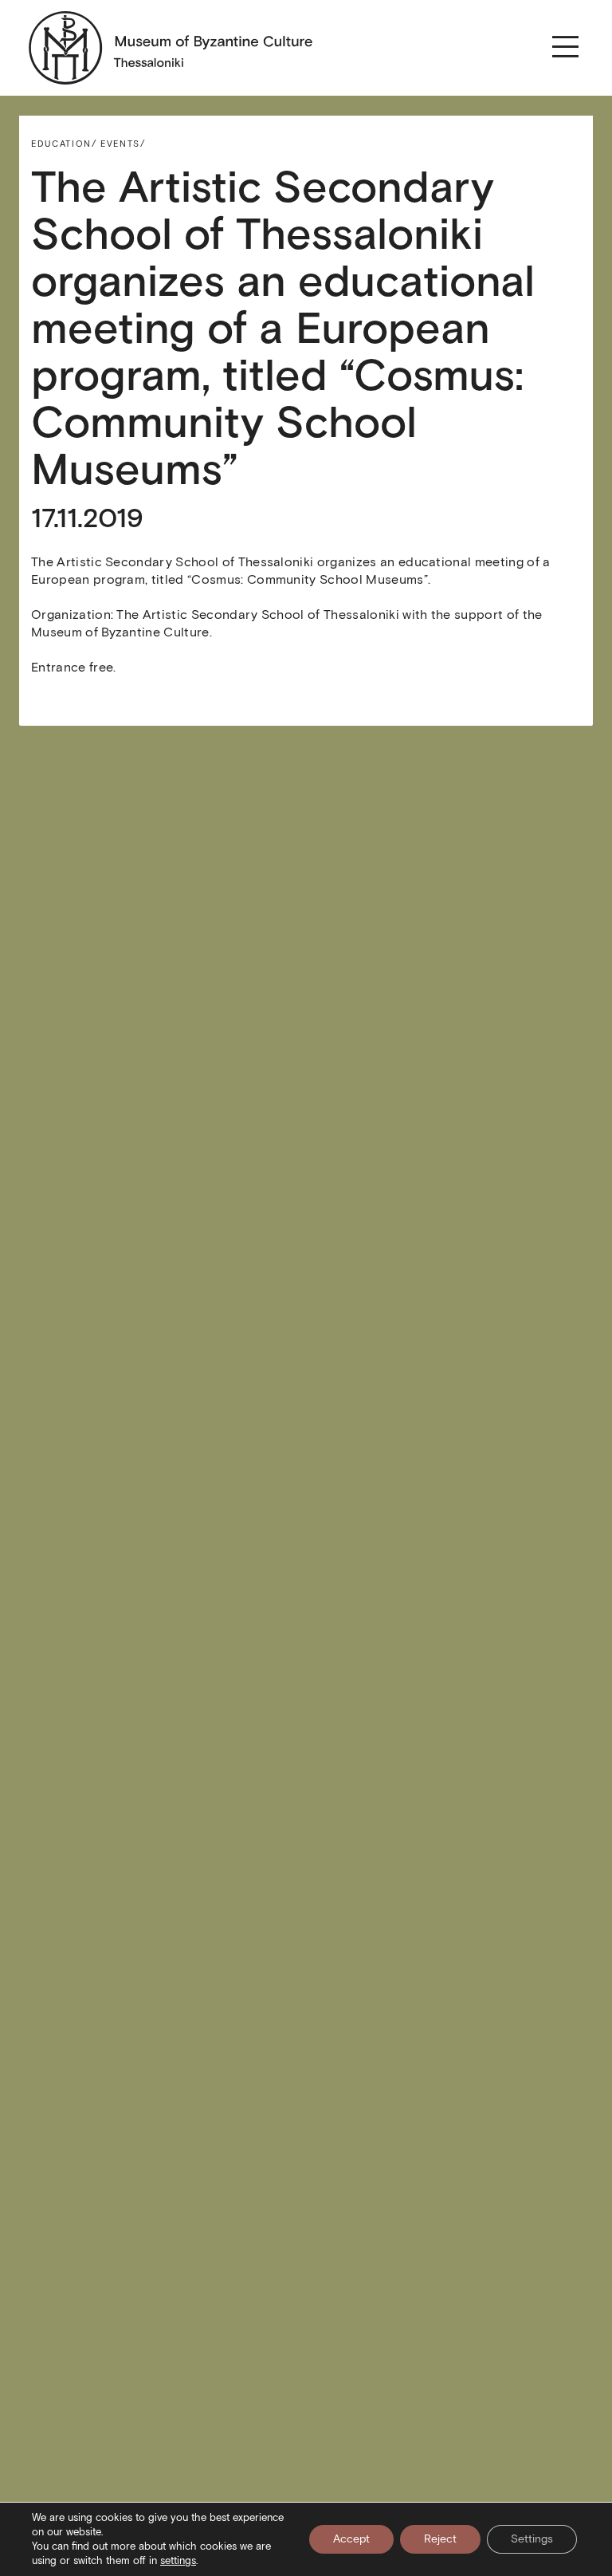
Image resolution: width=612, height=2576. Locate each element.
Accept (351, 2539)
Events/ (123, 144)
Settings (532, 2539)
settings (178, 2560)
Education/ (64, 144)
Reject (440, 2539)
